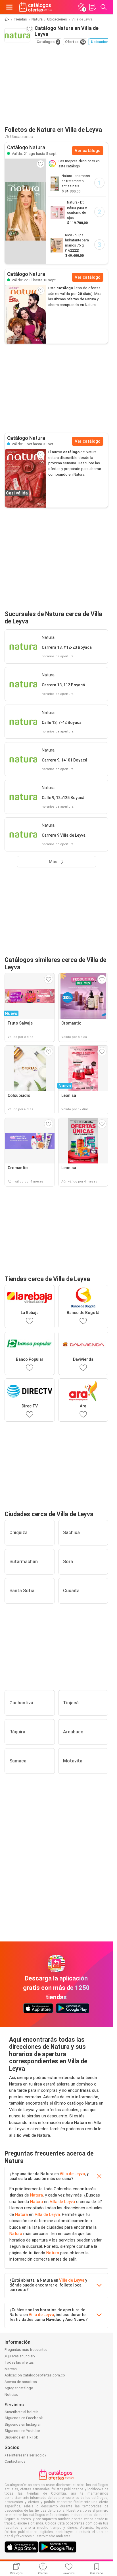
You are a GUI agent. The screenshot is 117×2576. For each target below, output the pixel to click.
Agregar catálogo (19, 2388)
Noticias (11, 2395)
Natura (37, 19)
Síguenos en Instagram (24, 2424)
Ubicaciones (57, 19)
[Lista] (92, 7)
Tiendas (20, 19)
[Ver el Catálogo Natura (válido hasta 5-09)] (25, 211)
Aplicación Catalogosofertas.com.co (35, 2375)
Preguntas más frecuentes (26, 2350)
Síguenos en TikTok (21, 2437)
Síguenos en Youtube (22, 2431)
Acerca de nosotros (21, 2382)
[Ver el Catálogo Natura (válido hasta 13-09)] (25, 314)
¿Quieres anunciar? (20, 2356)
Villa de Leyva (72, 2174)
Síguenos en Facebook (24, 2418)
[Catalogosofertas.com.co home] (36, 7)
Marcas (11, 2369)
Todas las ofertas (19, 2362)
